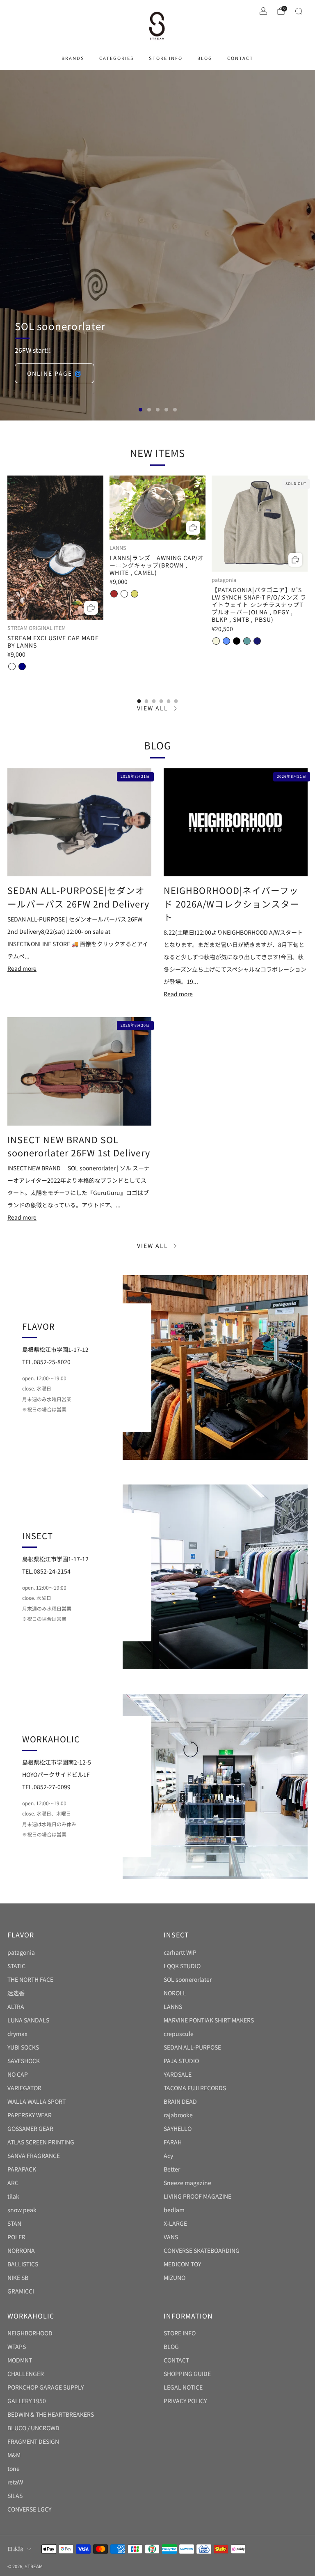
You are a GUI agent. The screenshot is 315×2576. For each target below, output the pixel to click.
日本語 (15, 2549)
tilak (13, 2196)
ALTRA (16, 2006)
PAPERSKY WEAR (30, 2115)
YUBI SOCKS (23, 2047)
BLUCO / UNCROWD (33, 2428)
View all (153, 708)
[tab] (139, 701)
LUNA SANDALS (28, 2020)
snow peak (22, 2210)
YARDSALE (178, 2074)
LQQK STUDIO (182, 1966)
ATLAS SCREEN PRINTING (41, 2142)
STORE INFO (166, 58)
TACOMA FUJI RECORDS (195, 2088)
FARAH (173, 2142)
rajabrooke (178, 2115)
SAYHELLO (178, 2128)
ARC (13, 2183)
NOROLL (175, 1993)
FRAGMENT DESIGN (33, 2441)
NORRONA (21, 2250)
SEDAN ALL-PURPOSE (192, 2047)
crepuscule (179, 2034)
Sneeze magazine (187, 2183)
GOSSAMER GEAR (30, 2128)
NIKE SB (18, 2277)
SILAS (15, 2496)
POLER (16, 2237)
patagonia (21, 1952)
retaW (15, 2482)
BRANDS (73, 58)
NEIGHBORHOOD (30, 2333)
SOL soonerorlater (188, 1979)
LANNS (173, 2006)
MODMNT (20, 2360)
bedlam (174, 2210)
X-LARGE (175, 2223)
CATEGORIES (117, 58)
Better (172, 2169)
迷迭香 (16, 1993)
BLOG (205, 58)
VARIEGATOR (24, 2088)
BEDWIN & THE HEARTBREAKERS (51, 2414)
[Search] (299, 11)
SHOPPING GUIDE (187, 2374)
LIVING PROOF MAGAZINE (197, 2196)
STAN (14, 2223)
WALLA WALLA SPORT (37, 2101)
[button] (140, 410)
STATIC (16, 1966)
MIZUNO (175, 2277)
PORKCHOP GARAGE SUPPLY (46, 2387)
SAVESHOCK (24, 2061)
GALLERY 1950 (27, 2401)
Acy (168, 2155)
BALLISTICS (23, 2264)
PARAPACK (22, 2169)
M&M (14, 2455)
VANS (171, 2237)
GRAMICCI (21, 2291)
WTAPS (17, 2346)
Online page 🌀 (55, 373)
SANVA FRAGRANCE (34, 2155)
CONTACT (240, 58)
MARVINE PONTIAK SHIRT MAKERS (209, 2020)
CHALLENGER (26, 2374)
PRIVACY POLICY (185, 2401)
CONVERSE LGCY (29, 2509)
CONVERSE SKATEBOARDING (202, 2250)
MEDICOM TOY (182, 2264)
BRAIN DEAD (180, 2101)
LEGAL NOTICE (183, 2387)
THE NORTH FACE (30, 1979)
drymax (17, 2034)
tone (14, 2468)
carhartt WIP (180, 1952)
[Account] (263, 11)
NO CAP (18, 2074)
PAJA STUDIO (181, 2061)
